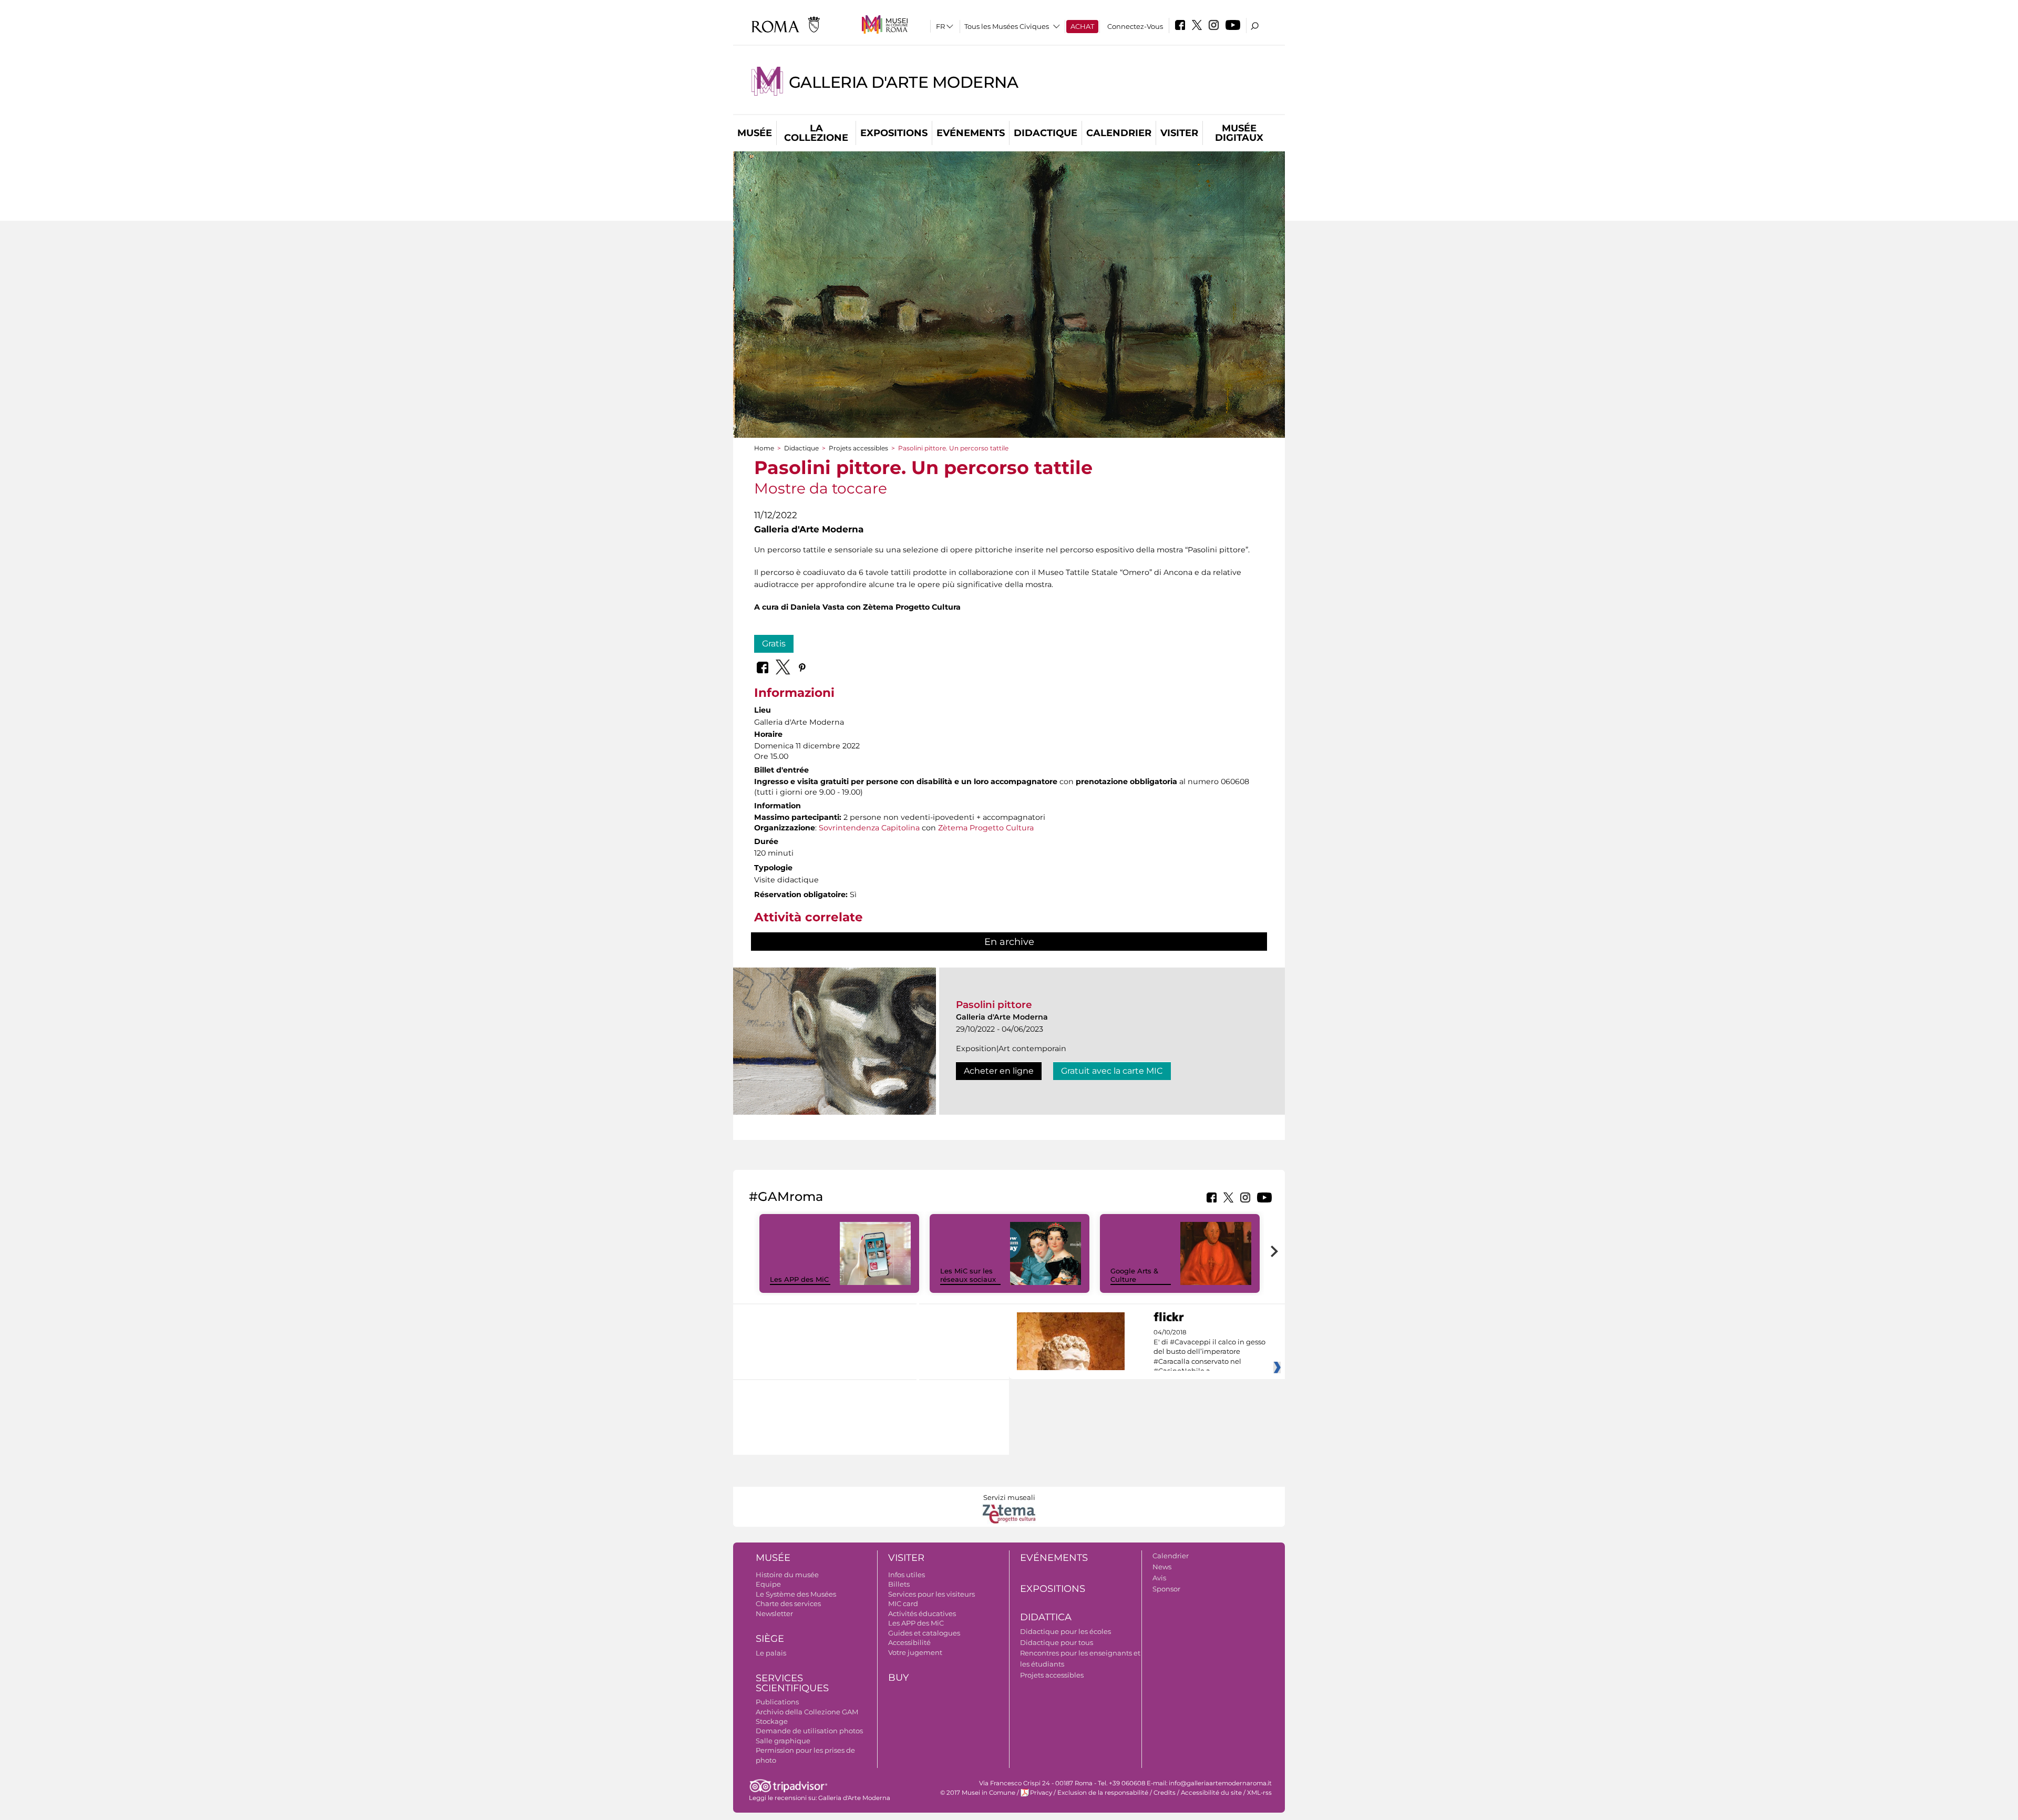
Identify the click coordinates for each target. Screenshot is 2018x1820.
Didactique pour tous (1057, 1642)
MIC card (903, 1603)
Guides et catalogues (924, 1633)
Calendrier (1119, 133)
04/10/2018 (1209, 1352)
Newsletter (774, 1613)
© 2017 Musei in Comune (978, 1793)
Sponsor (1166, 1589)
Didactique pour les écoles (1065, 1631)
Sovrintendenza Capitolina (869, 828)
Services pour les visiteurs (931, 1594)
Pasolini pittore (994, 1005)
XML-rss (1259, 1793)
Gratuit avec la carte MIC (1112, 1071)
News (1162, 1567)
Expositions (894, 133)
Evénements (971, 133)
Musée (755, 133)
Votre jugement (915, 1652)
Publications (777, 1702)
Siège (770, 1639)
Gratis (774, 644)
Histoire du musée (787, 1575)
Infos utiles (907, 1575)
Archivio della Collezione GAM (807, 1712)
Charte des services (788, 1603)
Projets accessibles (858, 448)
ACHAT (1082, 26)
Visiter (1179, 133)
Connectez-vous (1135, 26)
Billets (899, 1584)
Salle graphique (783, 1741)
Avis (1159, 1578)
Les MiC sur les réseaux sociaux (968, 1275)
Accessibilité (909, 1642)
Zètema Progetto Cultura (986, 828)
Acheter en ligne (999, 1071)
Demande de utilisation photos (809, 1731)
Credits (1165, 1793)
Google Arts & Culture (1134, 1275)
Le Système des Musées (796, 1594)
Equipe (768, 1584)
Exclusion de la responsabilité (1103, 1793)
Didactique (1046, 133)
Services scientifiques (792, 1683)
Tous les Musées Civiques (1007, 26)
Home (764, 448)
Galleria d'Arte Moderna (904, 82)
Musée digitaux (1239, 133)
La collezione (816, 133)
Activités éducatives (922, 1613)
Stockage (772, 1721)
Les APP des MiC (799, 1279)
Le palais (771, 1653)
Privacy (1041, 1793)
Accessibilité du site (1211, 1793)
